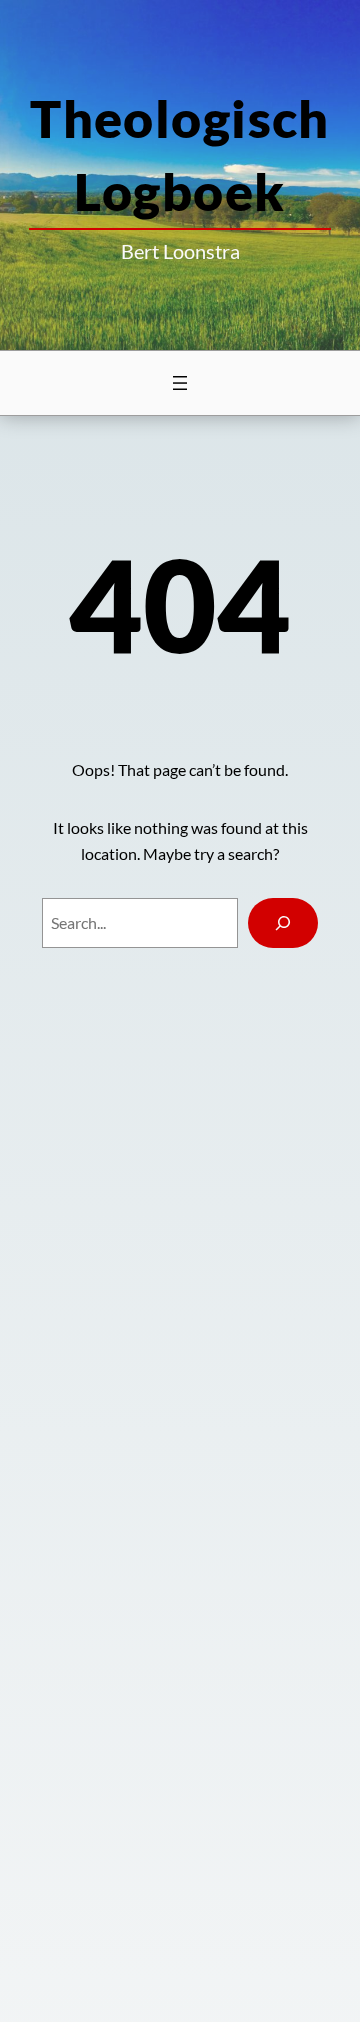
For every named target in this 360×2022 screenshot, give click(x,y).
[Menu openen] (180, 383)
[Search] (283, 922)
